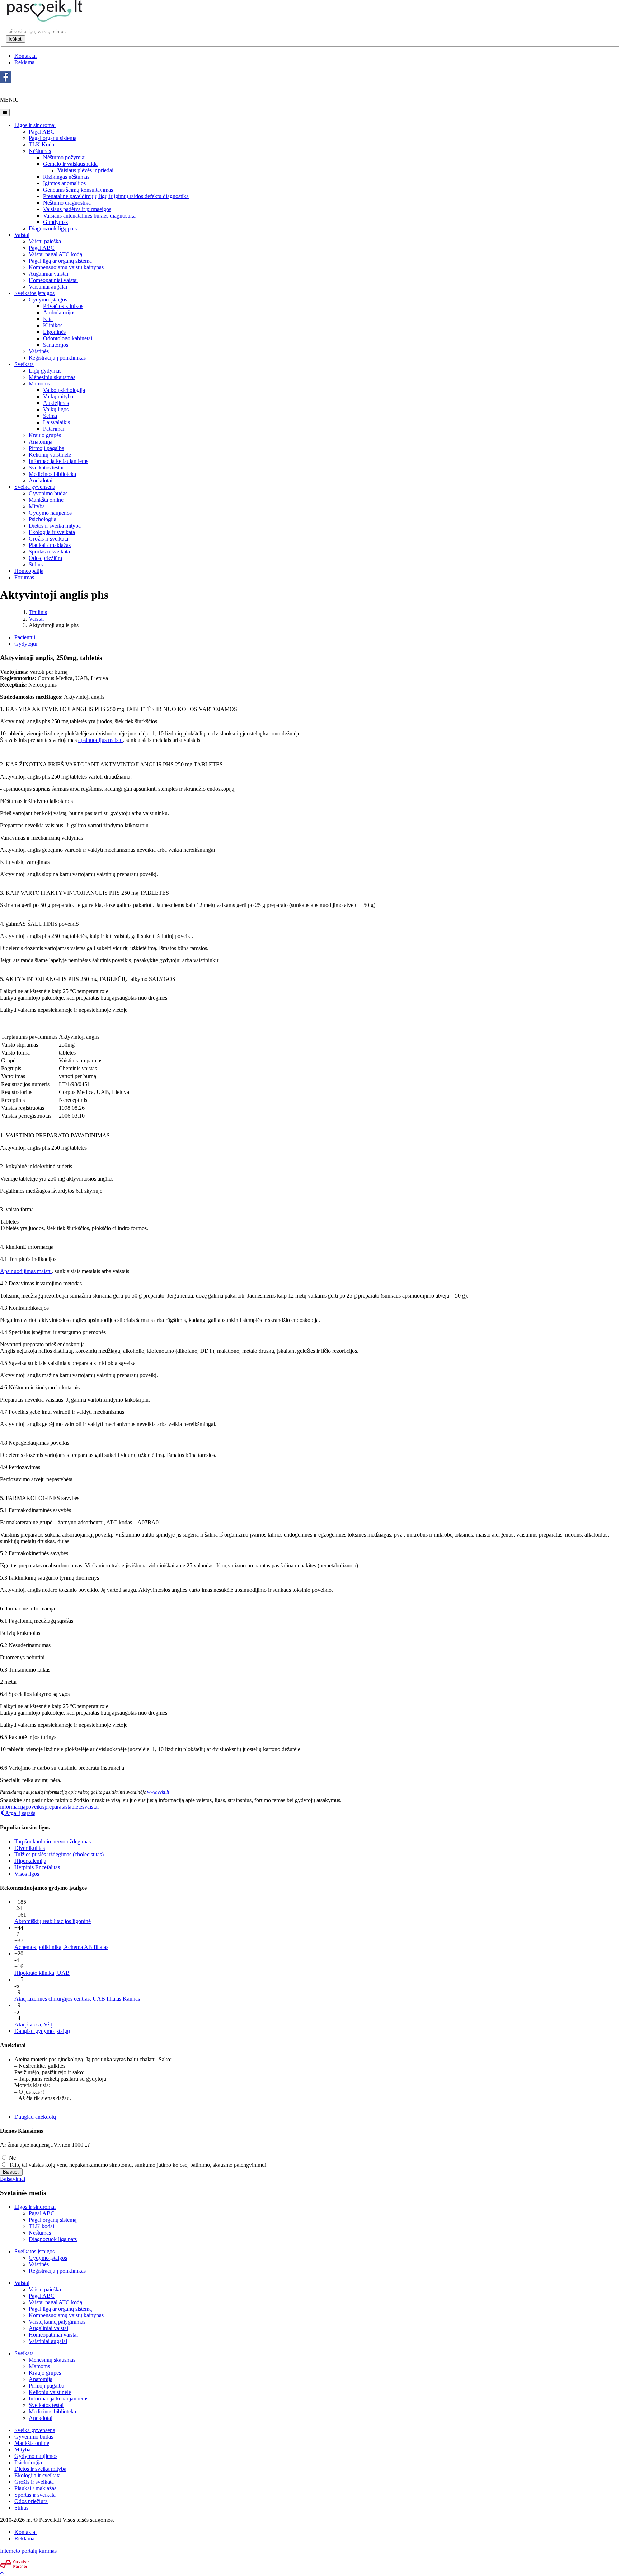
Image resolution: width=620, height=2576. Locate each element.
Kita (48, 319)
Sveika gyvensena (35, 487)
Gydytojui (26, 644)
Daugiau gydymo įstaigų (42, 2031)
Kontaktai (25, 56)
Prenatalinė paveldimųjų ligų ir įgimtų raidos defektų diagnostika (116, 196)
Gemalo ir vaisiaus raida (70, 164)
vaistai (91, 1807)
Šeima (50, 416)
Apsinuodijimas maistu (26, 1271)
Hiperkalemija (30, 1861)
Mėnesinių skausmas (52, 377)
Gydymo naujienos (50, 513)
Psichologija (43, 519)
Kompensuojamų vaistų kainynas (66, 2315)
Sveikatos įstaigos (34, 293)
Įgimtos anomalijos (64, 183)
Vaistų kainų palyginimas (57, 2322)
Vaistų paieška (45, 241)
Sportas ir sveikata (49, 551)
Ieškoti (16, 39)
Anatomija (41, 442)
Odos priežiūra (45, 558)
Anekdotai (41, 480)
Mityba (37, 506)
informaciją (13, 1807)
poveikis (35, 1807)
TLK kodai (41, 2226)
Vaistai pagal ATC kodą (55, 254)
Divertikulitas (30, 1848)
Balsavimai (13, 2179)
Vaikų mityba (58, 396)
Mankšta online (46, 500)
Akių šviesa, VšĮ (33, 2025)
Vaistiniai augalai (48, 287)
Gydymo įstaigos (48, 300)
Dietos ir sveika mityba (55, 526)
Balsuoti (11, 2172)
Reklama (24, 62)
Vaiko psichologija (64, 390)
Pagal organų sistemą (53, 138)
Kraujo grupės (45, 435)
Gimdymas (55, 222)
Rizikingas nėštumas (66, 177)
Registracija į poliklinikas (57, 358)
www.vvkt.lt (158, 1792)
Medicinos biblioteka (52, 474)
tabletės (76, 1807)
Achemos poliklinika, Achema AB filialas (61, 1947)
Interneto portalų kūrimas (28, 2551)
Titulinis (38, 612)
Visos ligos (27, 1874)
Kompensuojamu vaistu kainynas (66, 267)
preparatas (56, 1807)
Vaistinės (39, 351)
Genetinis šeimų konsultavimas (78, 190)
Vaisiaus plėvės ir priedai (85, 170)
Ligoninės (54, 332)
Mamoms (39, 384)
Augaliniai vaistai (48, 274)
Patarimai (54, 429)
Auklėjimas (56, 403)
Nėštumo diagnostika (67, 203)
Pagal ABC (42, 132)
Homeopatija (29, 571)
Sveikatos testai (46, 467)
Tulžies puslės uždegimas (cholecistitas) (59, 1854)
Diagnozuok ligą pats (53, 228)
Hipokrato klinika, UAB (42, 1973)
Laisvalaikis (57, 422)
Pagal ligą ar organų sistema (60, 261)
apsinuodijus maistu (100, 740)
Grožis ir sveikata (48, 539)
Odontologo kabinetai (68, 338)
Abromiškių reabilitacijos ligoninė (53, 1921)
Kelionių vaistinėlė (50, 455)
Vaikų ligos (56, 409)
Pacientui (25, 637)
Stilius (36, 564)
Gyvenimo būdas (48, 493)
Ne (12, 2158)
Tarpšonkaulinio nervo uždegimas (53, 1841)
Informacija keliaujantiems (58, 461)
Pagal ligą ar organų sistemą (60, 2309)
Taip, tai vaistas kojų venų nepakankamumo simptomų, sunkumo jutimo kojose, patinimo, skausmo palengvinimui (137, 2165)
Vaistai (22, 235)
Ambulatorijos (59, 312)
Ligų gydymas (45, 371)
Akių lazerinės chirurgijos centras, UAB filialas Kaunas (77, 1999)
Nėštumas (40, 151)
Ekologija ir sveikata (52, 532)
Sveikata (24, 364)
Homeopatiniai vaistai (53, 280)
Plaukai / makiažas (50, 545)
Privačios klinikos (63, 306)
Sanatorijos (56, 345)
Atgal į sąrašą (20, 1813)
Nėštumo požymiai (64, 157)
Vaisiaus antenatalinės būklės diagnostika (89, 216)
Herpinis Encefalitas (37, 1867)
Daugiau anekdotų (35, 2117)
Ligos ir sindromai (35, 125)
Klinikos (53, 325)
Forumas (24, 577)
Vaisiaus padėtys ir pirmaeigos (77, 209)
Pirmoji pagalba (46, 448)
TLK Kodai (42, 144)
